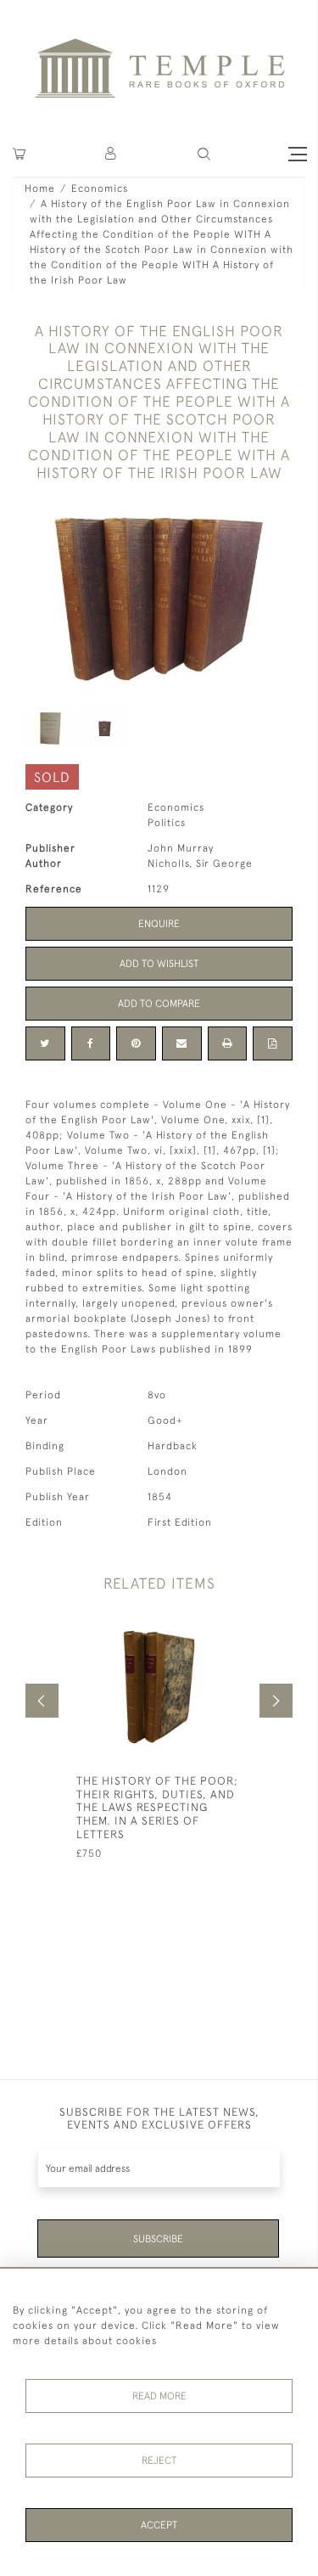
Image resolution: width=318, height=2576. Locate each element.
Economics (100, 188)
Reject (159, 2461)
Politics (167, 823)
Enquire (159, 924)
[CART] (19, 154)
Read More (159, 2396)
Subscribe (158, 2239)
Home (40, 188)
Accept (159, 2525)
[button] (112, 154)
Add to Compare (159, 1004)
